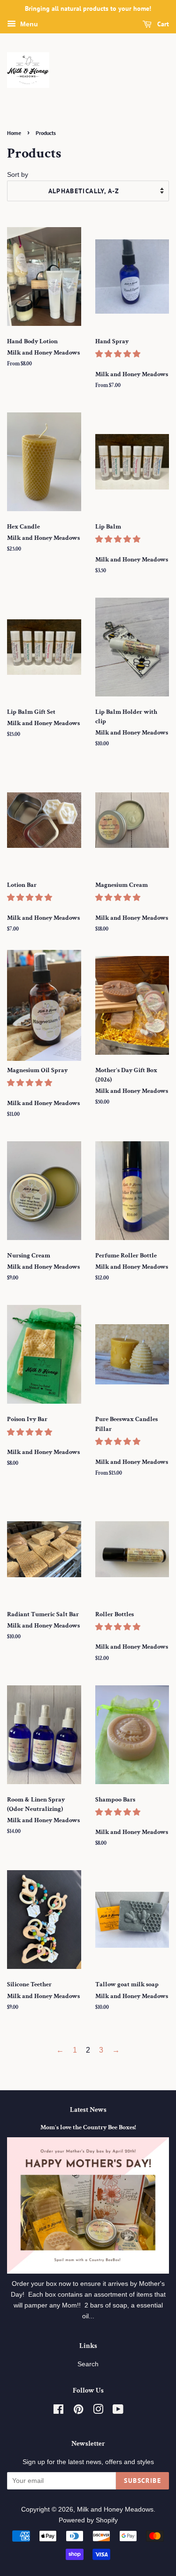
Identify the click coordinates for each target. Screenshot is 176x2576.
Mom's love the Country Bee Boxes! (88, 2127)
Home (14, 133)
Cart (162, 24)
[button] (119, 354)
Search (88, 2364)
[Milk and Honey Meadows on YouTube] (118, 2411)
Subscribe (142, 2481)
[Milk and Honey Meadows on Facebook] (58, 2411)
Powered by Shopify (88, 2520)
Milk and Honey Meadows (115, 2509)
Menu (28, 24)
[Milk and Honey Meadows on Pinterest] (78, 2411)
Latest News (88, 2110)
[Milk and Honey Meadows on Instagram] (98, 2411)
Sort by (18, 174)
